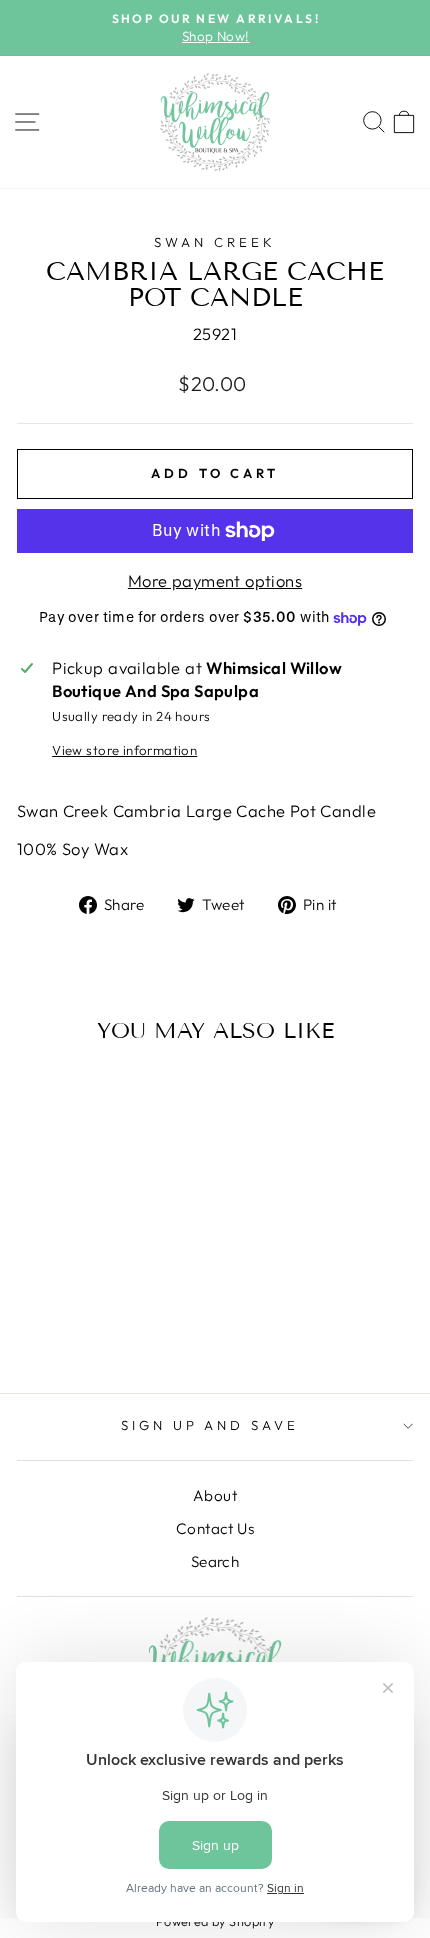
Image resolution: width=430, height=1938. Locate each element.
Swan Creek (215, 242)
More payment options (215, 580)
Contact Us (215, 1528)
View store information (124, 750)
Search (215, 1561)
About (215, 1495)
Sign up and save (210, 1425)
